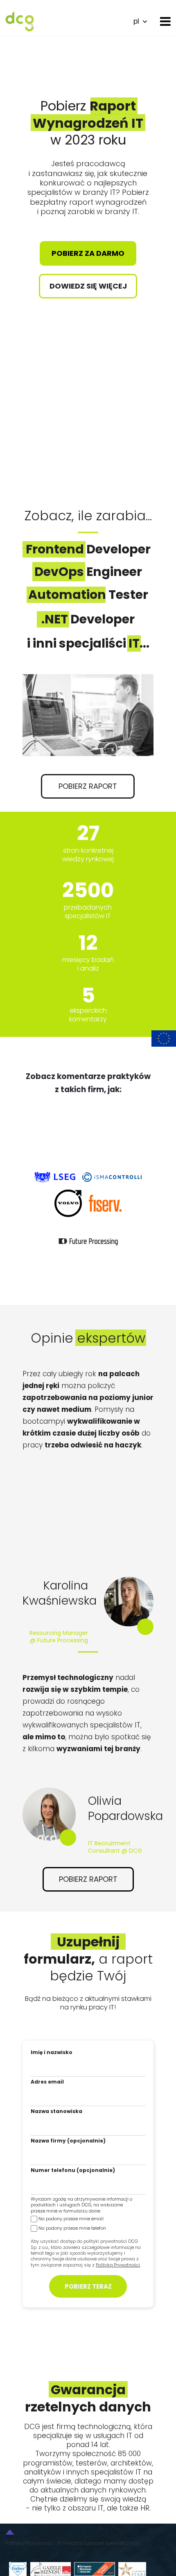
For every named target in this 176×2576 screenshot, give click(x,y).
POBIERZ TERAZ (88, 2286)
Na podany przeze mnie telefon (72, 2228)
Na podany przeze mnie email (71, 2219)
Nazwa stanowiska (56, 2111)
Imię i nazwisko (52, 2052)
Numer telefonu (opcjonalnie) (73, 2170)
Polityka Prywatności (29, 2543)
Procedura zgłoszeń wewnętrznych (98, 2543)
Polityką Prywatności (118, 2265)
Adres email (47, 2082)
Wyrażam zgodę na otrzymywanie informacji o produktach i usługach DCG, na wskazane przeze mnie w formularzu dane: (81, 2205)
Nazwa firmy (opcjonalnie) (68, 2141)
